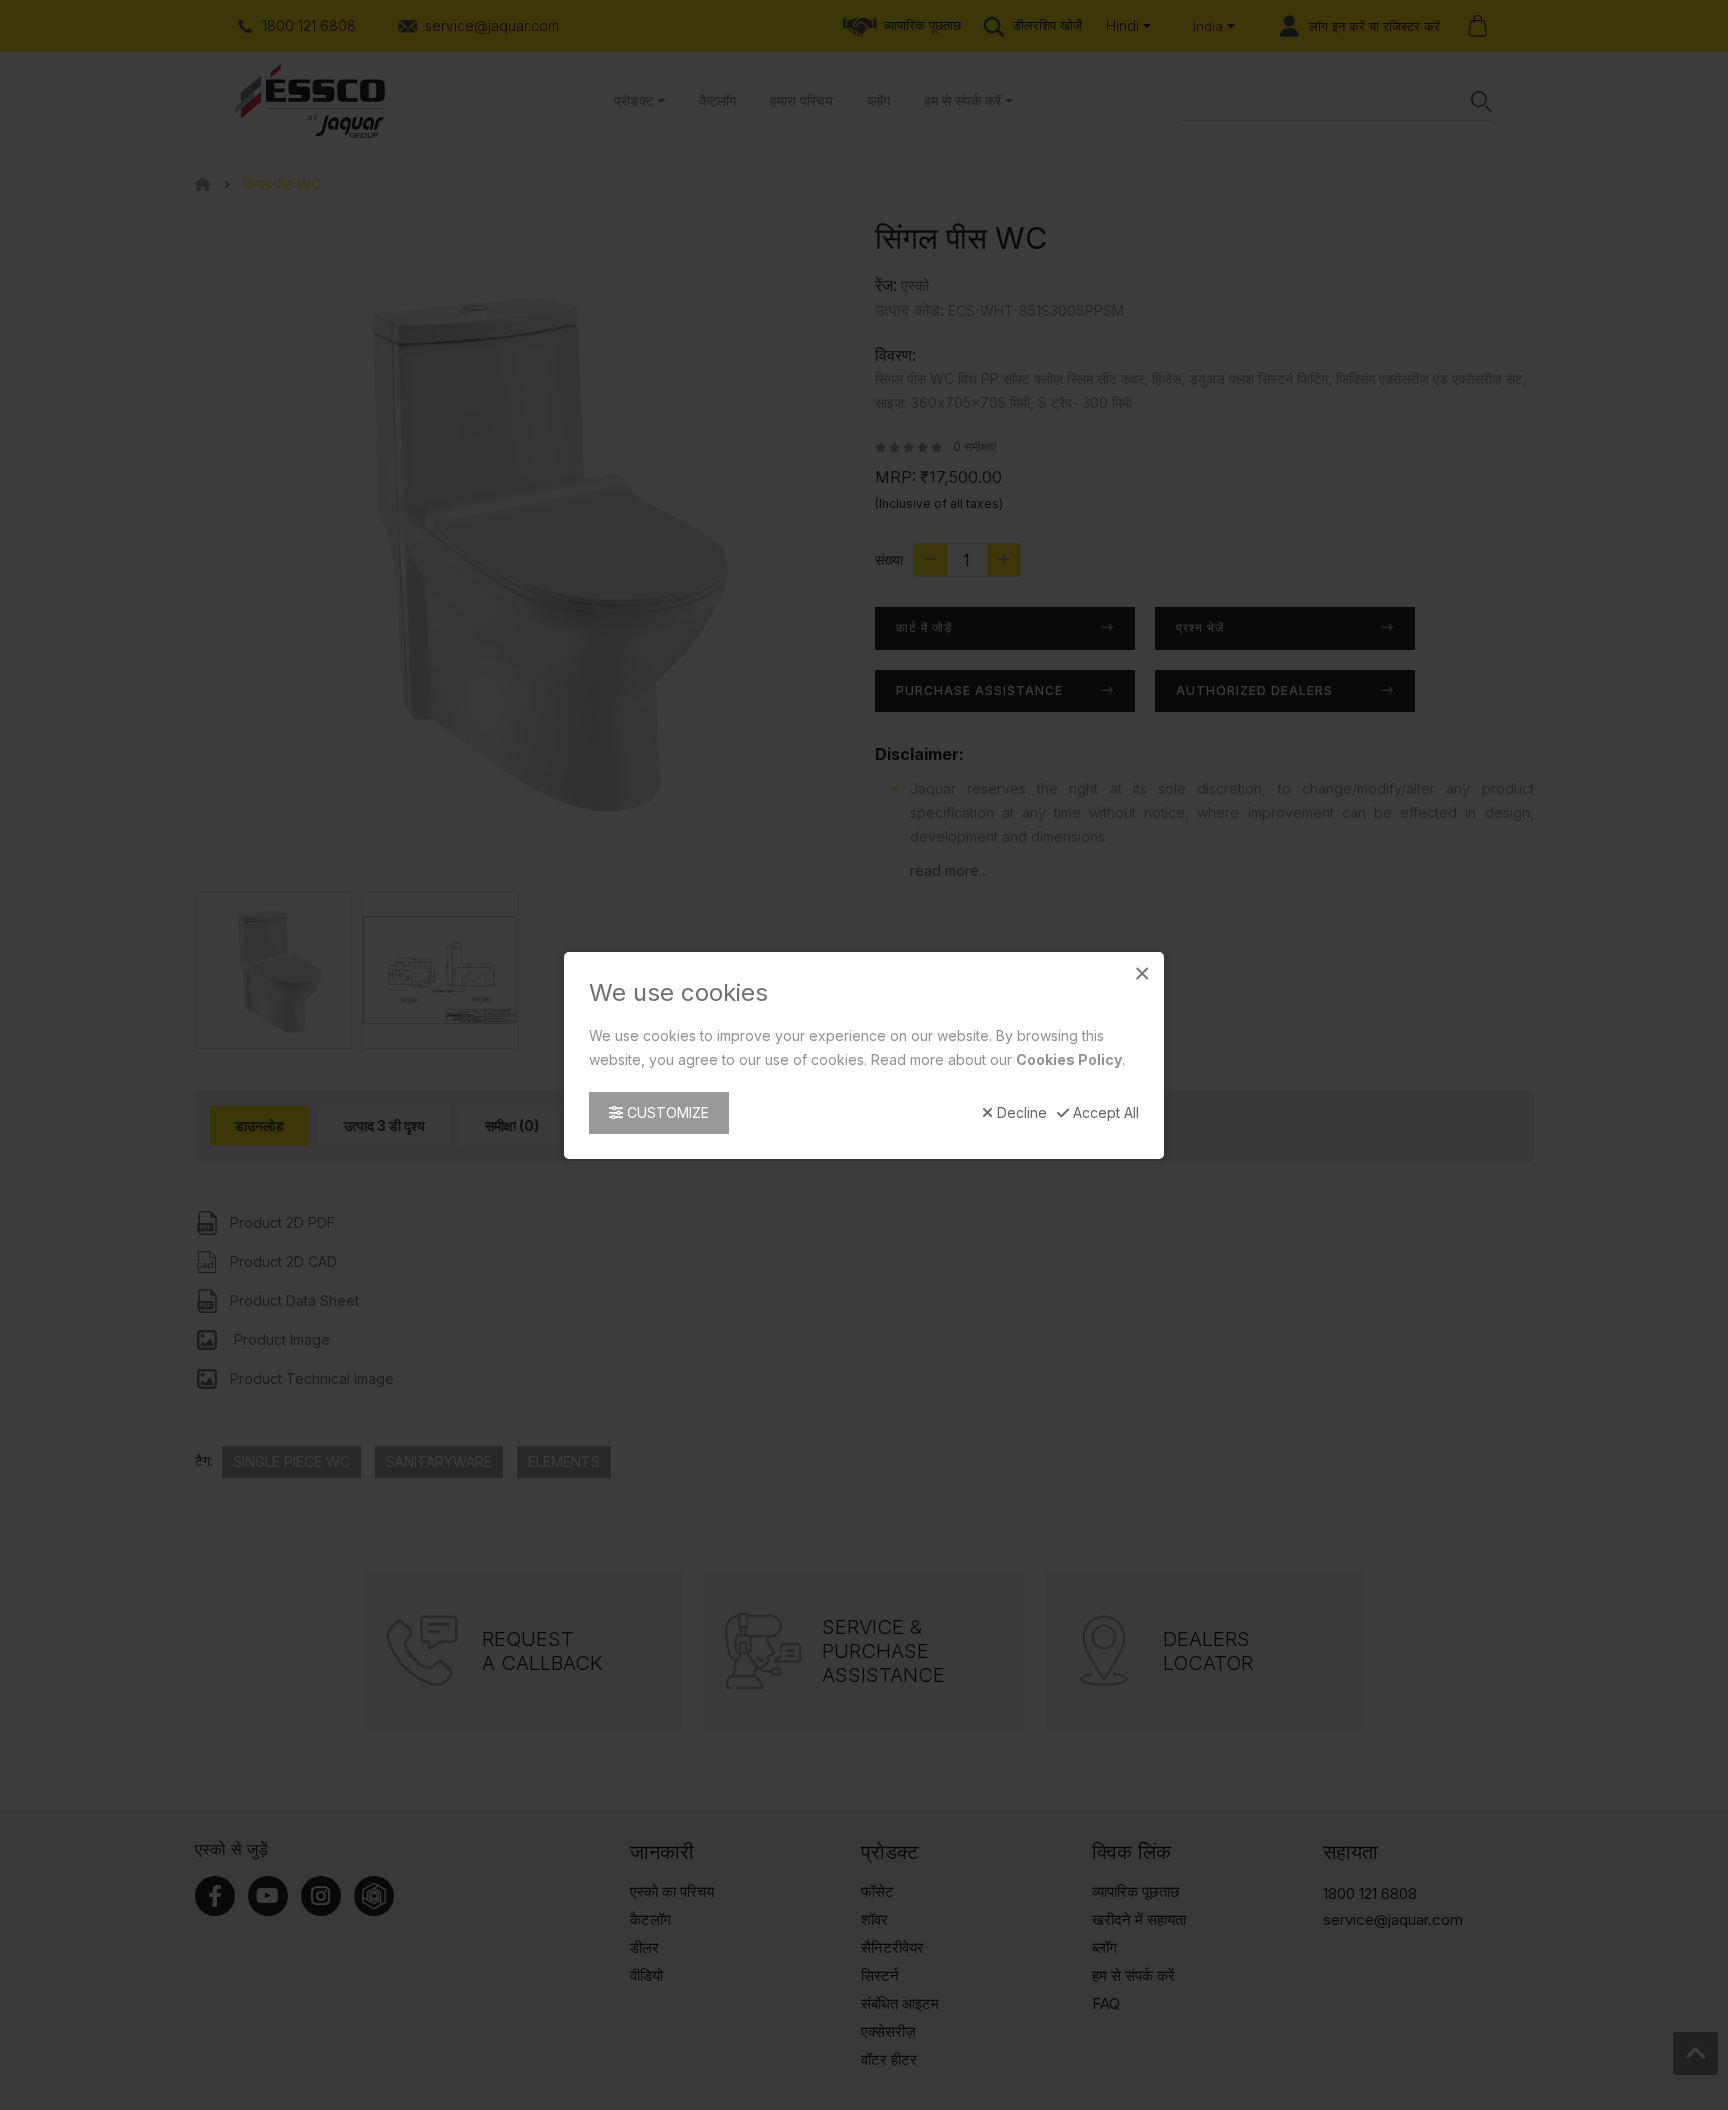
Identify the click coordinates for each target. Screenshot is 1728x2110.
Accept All (1104, 1112)
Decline (1020, 1112)
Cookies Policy (1069, 1058)
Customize (666, 1111)
